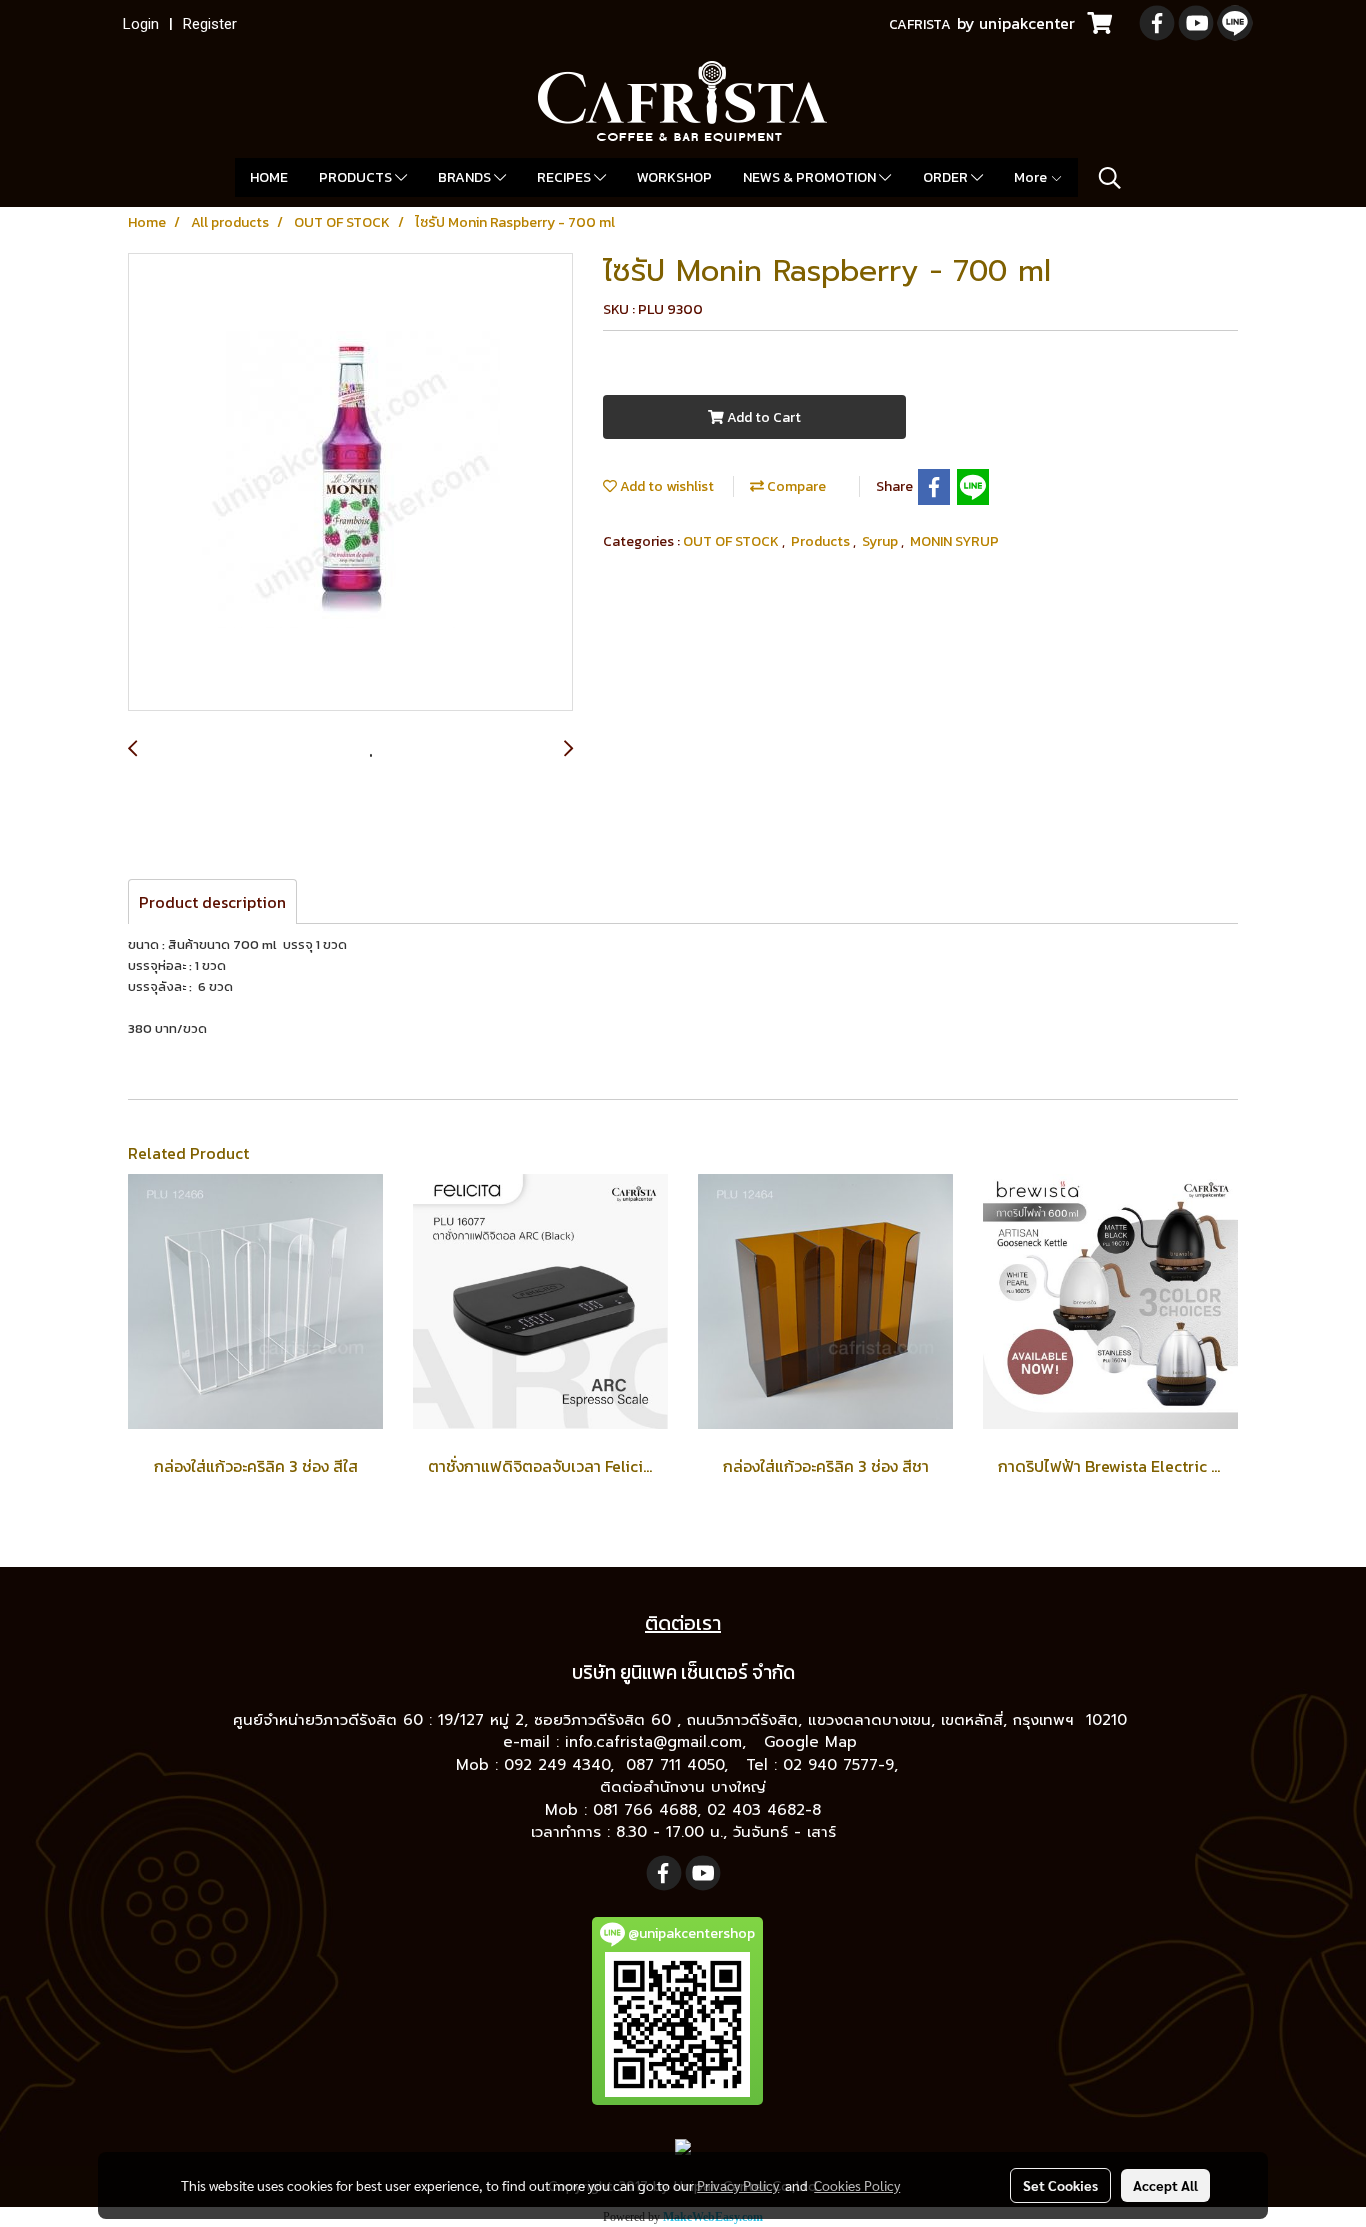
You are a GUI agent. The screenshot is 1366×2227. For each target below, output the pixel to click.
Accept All (1165, 2185)
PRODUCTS (357, 177)
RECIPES (565, 177)
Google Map (813, 1742)
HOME (269, 177)
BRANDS (466, 177)
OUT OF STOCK (732, 541)
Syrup (881, 541)
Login (141, 24)
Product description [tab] (212, 902)
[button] (1110, 178)
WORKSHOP (674, 177)
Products (822, 541)
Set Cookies (1060, 2185)
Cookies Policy (857, 2185)
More (1032, 177)
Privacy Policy (738, 2185)
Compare (795, 486)
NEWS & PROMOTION (811, 177)
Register (210, 24)
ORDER (947, 177)
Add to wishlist (665, 486)
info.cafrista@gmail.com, (658, 1742)
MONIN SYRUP (954, 541)
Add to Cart (762, 417)
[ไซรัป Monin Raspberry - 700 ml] (350, 483)
